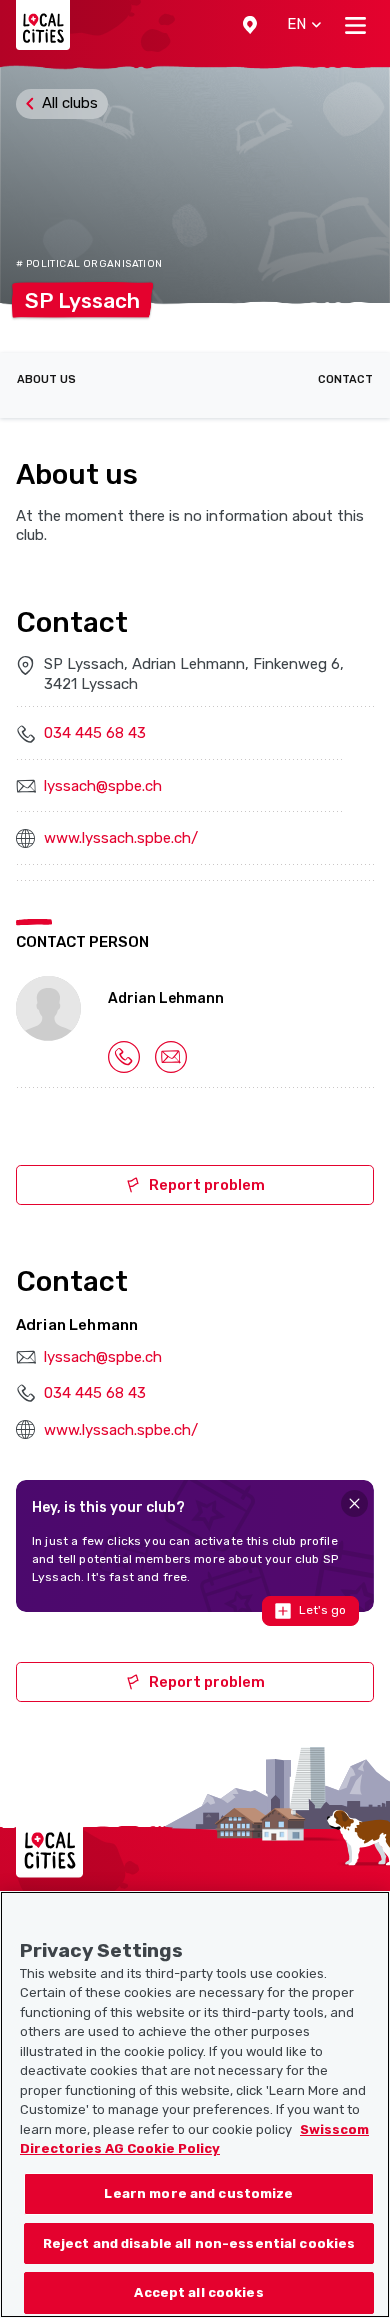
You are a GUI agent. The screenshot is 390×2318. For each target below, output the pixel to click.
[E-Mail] (171, 1056)
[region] (195, 2104)
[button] (250, 25)
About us (46, 379)
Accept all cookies (198, 2292)
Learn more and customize (198, 2193)
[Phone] (124, 1056)
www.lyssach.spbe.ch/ (121, 838)
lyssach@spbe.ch (103, 786)
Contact (345, 379)
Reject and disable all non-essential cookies (199, 2243)
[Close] (354, 1503)
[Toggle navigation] (355, 25)
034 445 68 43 (95, 733)
